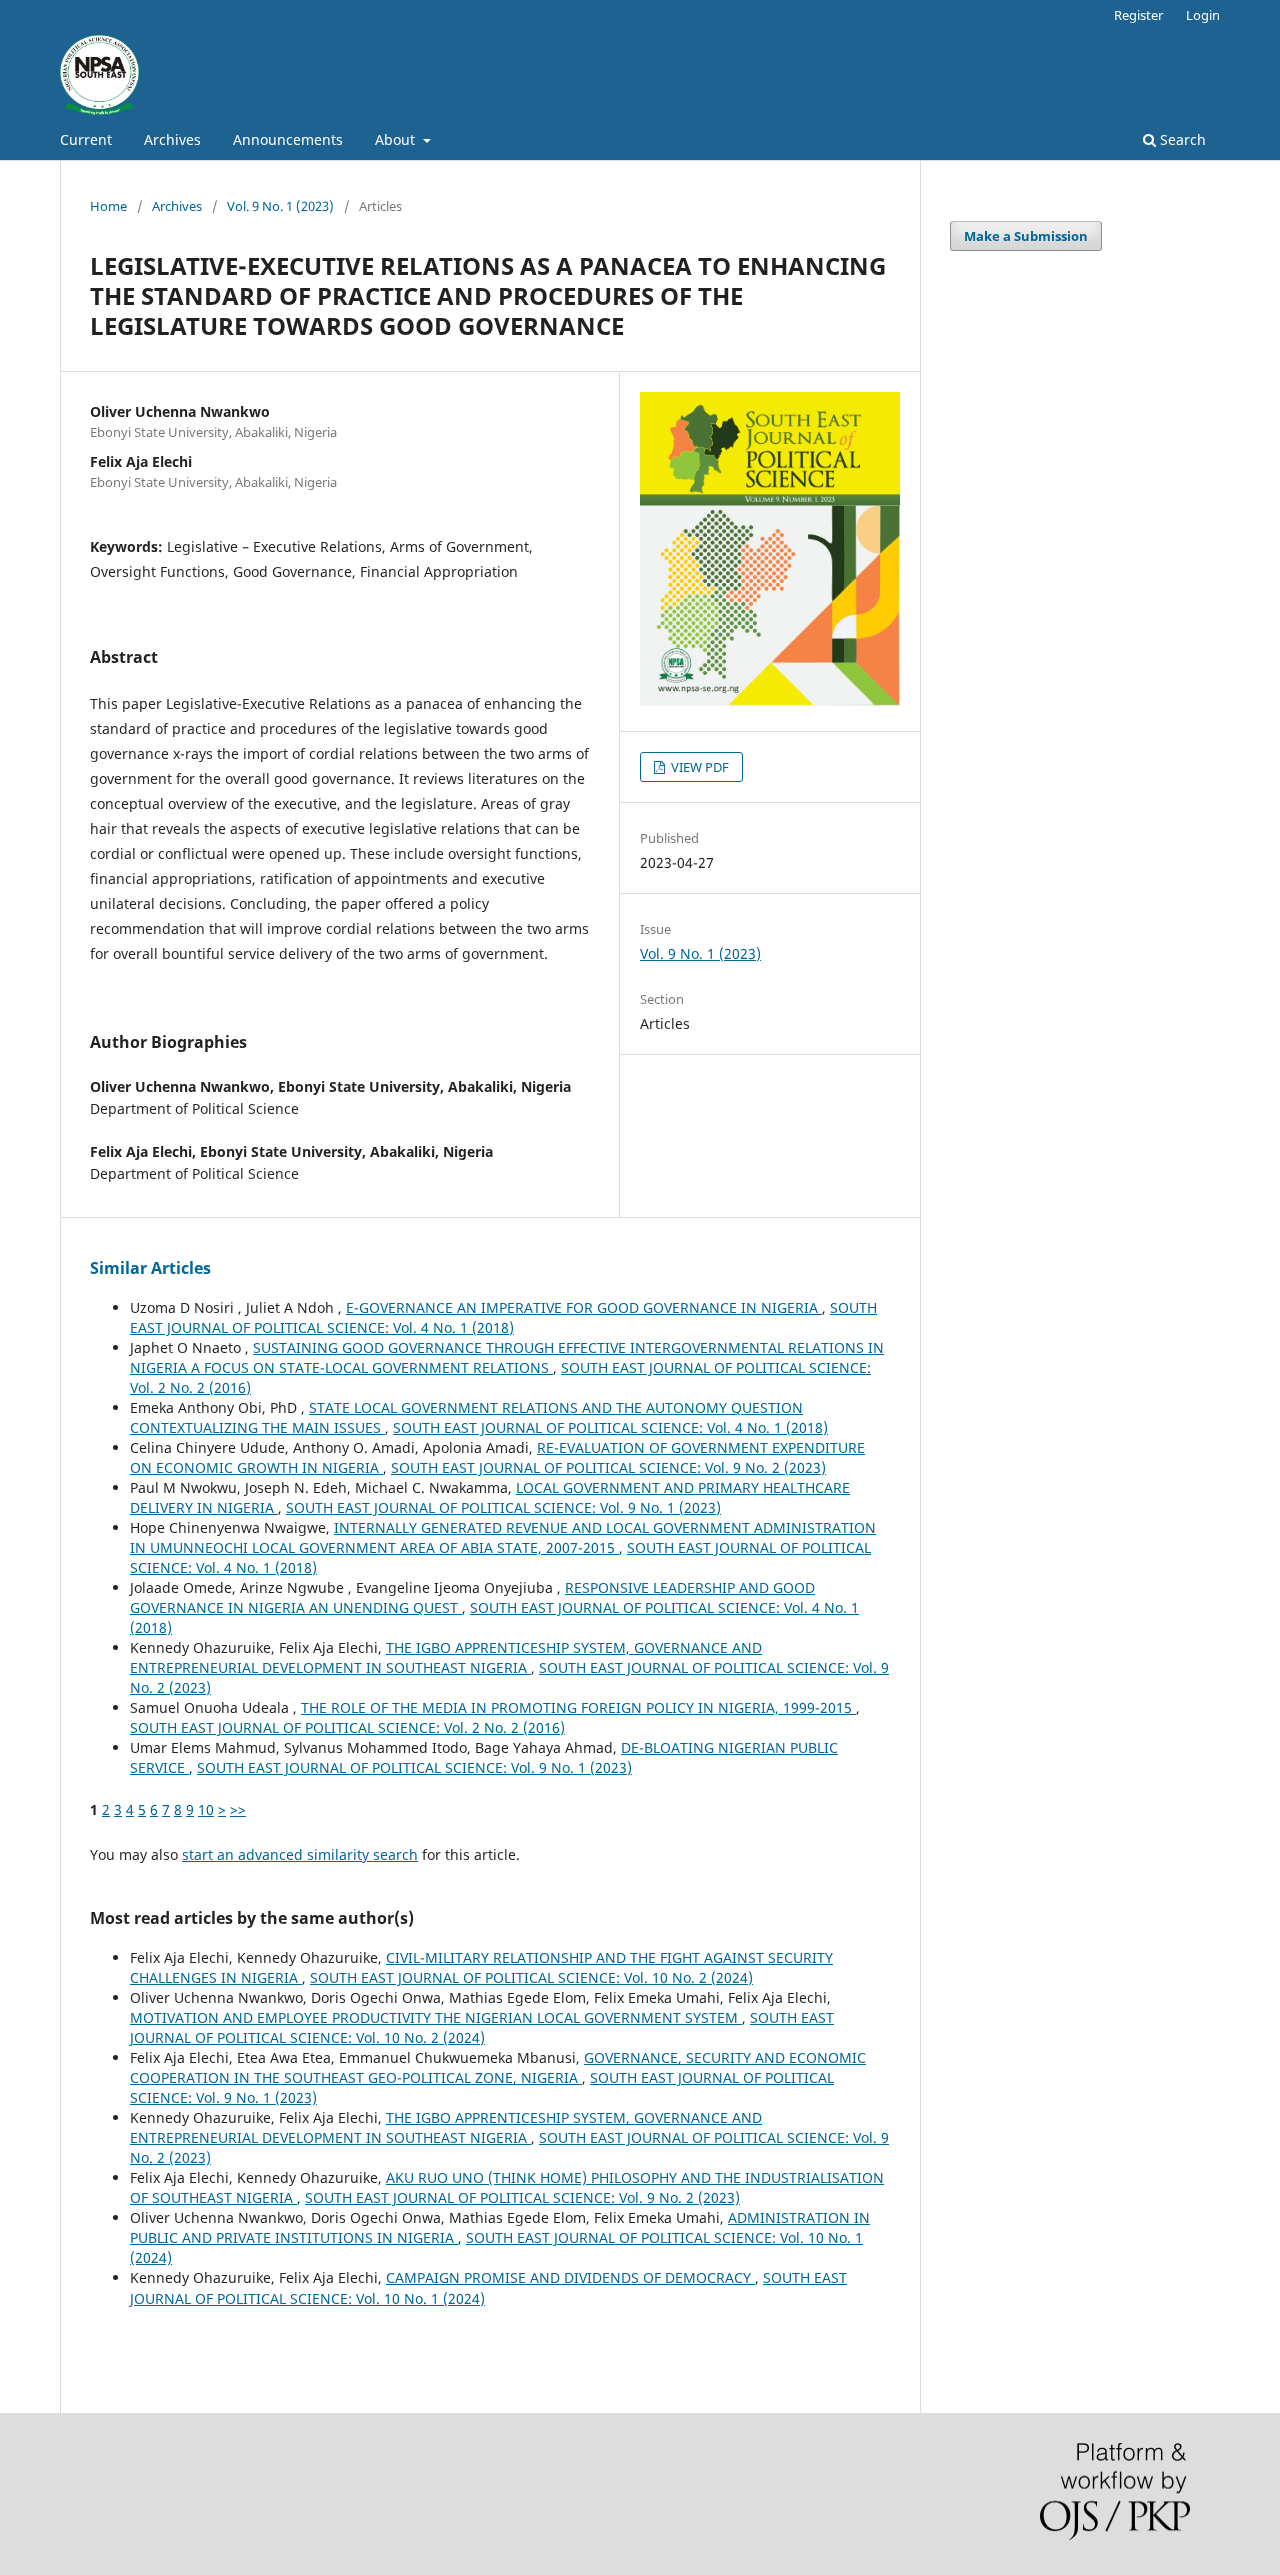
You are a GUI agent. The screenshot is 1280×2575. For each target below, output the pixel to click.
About (397, 139)
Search (1181, 139)
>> (238, 1809)
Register (1138, 15)
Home (108, 206)
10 (206, 1809)
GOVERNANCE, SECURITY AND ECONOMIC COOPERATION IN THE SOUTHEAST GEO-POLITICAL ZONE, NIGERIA (498, 2067)
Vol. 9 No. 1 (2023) (280, 206)
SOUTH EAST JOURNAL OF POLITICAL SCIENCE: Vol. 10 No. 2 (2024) (531, 1977)
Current (86, 139)
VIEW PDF (698, 767)
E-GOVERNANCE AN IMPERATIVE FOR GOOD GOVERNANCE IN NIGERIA (584, 1307)
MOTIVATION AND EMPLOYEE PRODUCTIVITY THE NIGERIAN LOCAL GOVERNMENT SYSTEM (436, 2017)
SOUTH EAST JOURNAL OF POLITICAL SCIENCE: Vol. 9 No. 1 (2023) (503, 1507)
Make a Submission (1026, 236)
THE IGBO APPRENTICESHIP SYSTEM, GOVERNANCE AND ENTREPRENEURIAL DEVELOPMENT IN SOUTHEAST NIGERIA (446, 1657)
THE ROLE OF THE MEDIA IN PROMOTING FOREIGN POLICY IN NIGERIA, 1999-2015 (578, 1707)
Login (1203, 15)
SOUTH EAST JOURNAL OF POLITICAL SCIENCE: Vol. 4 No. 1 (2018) (503, 1317)
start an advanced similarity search (300, 1854)
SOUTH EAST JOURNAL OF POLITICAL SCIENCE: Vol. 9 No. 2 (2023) (608, 1467)
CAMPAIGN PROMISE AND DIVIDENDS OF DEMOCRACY (570, 2277)
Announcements (288, 139)
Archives (172, 139)
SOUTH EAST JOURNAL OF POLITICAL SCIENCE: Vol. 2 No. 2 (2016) (347, 1727)
